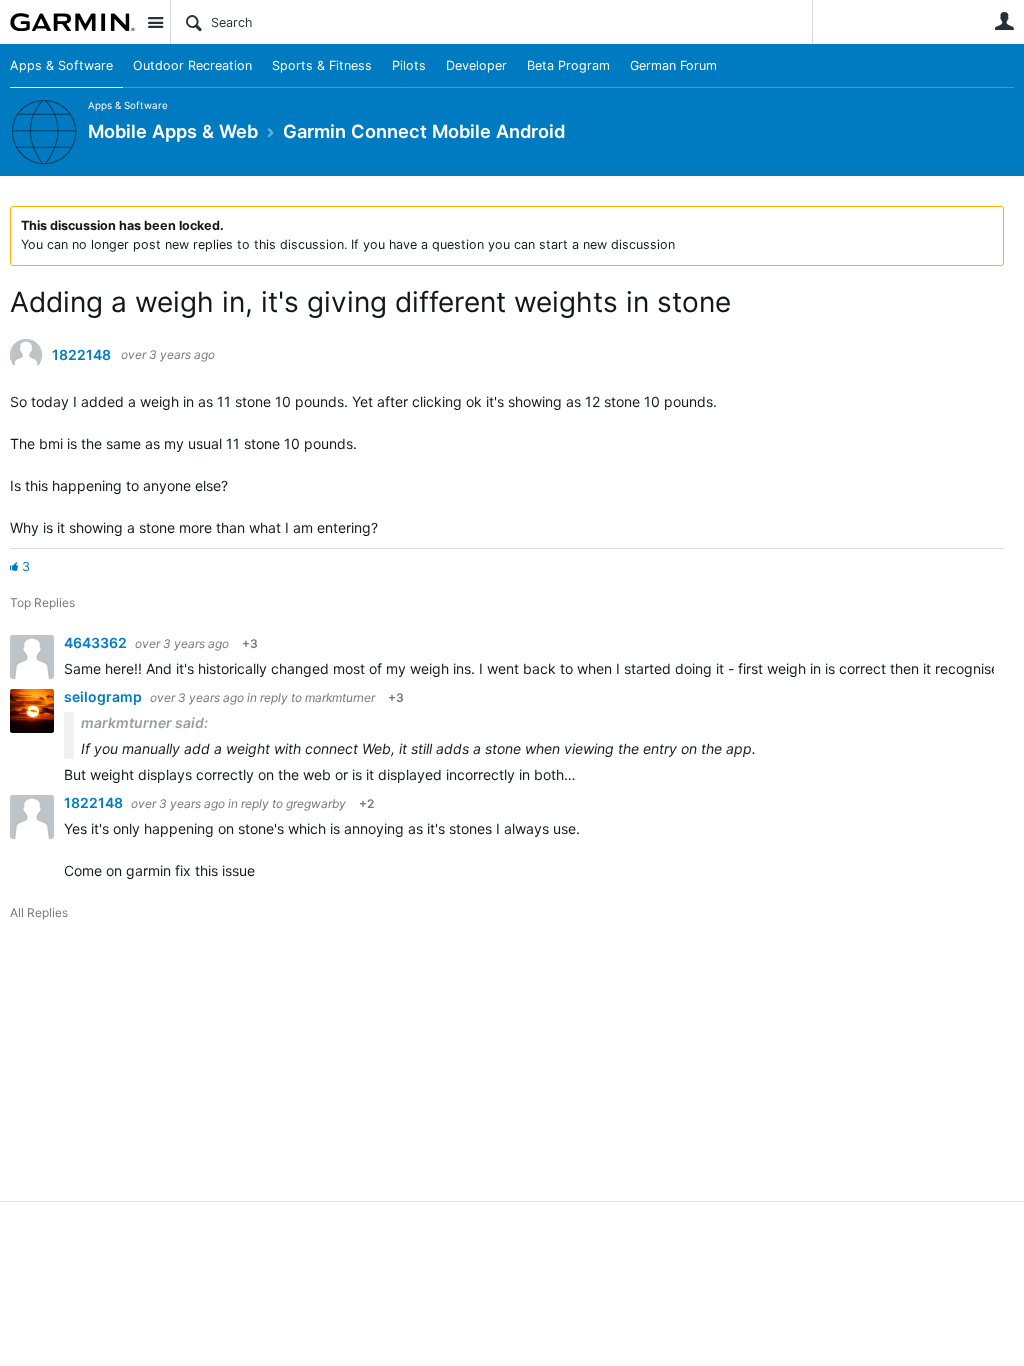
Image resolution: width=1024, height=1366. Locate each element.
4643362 (97, 642)
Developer (476, 65)
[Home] (72, 22)
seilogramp (104, 696)
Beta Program (568, 65)
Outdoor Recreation (192, 65)
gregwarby (316, 803)
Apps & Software (61, 65)
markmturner (340, 697)
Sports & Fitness (322, 65)
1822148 (81, 355)
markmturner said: (144, 722)
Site (155, 22)
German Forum (673, 65)
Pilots (409, 65)
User (1004, 21)
